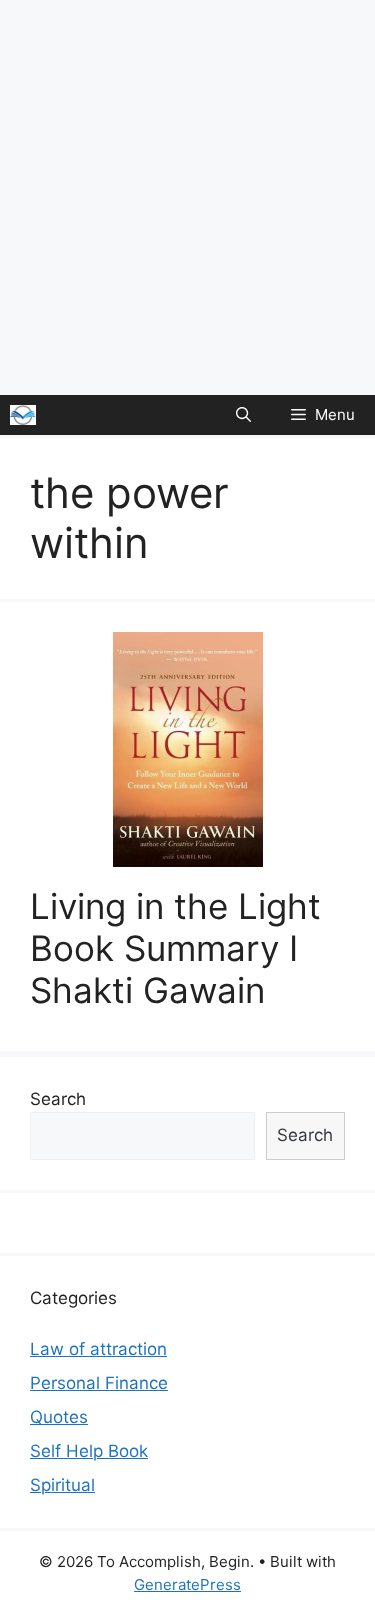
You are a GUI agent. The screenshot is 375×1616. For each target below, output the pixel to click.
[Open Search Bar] (243, 415)
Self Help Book (89, 1451)
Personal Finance (99, 1383)
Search (58, 1099)
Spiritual (62, 1485)
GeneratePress (187, 1584)
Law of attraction (98, 1349)
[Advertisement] (187, 197)
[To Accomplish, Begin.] (23, 415)
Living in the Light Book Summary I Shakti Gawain (175, 948)
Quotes (59, 1417)
